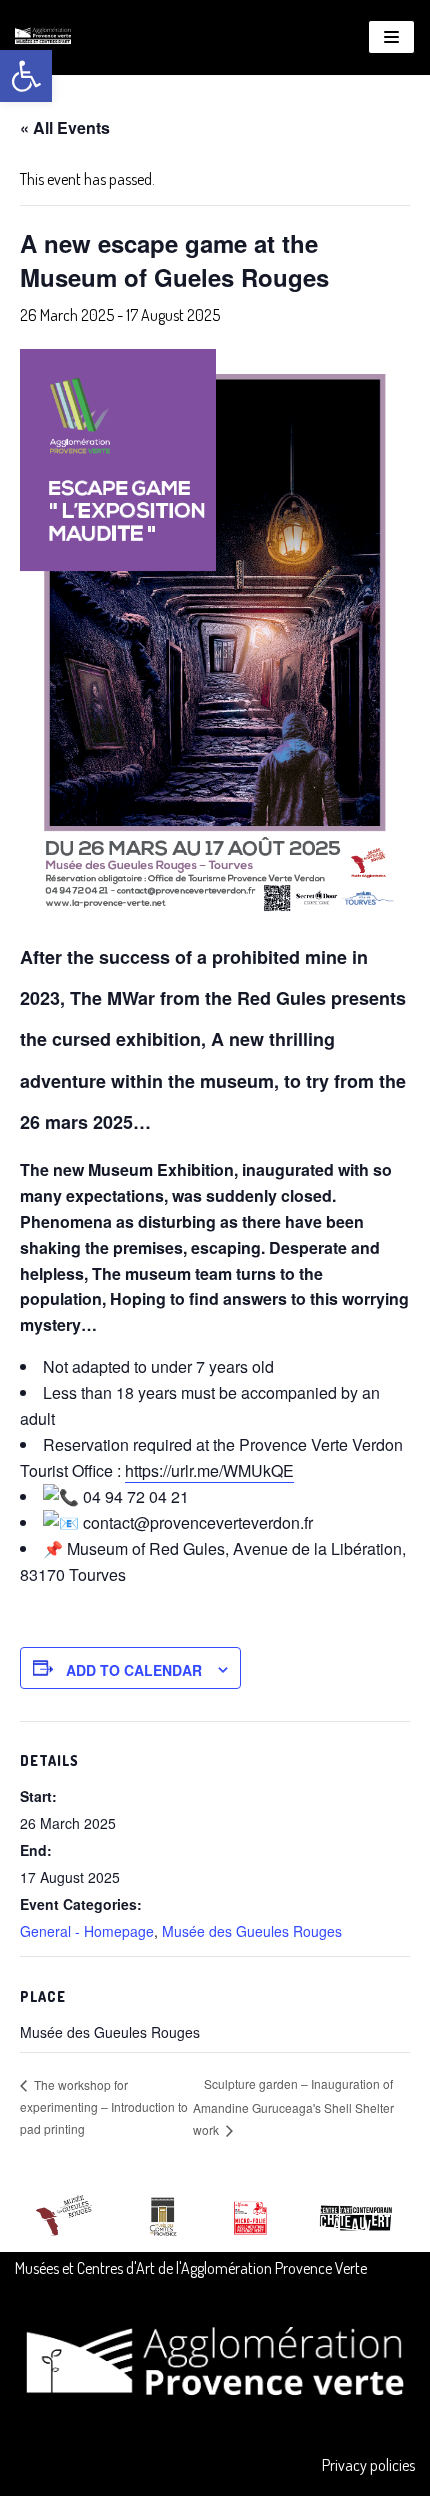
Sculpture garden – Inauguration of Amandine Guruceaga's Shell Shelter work (293, 2106)
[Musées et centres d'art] (43, 37)
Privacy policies (368, 2465)
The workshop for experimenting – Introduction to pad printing (104, 2106)
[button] (26, 76)
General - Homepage (87, 1931)
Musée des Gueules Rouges (252, 1931)
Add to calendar (134, 1670)
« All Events (65, 127)
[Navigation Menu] (391, 37)
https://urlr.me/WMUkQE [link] (209, 1470)
